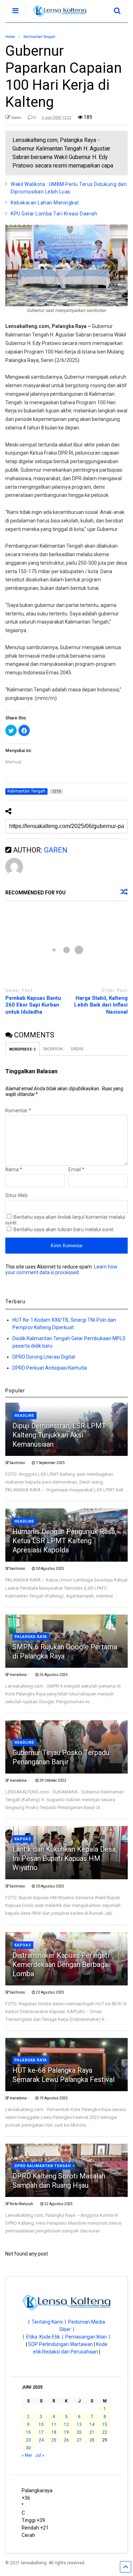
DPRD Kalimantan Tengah (43, 2166)
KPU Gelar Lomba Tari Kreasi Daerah (54, 214)
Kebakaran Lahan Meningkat (45, 203)
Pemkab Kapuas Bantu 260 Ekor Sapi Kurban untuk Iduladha (33, 1005)
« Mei (27, 2455)
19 (66, 2432)
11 (54, 2424)
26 (66, 2440)
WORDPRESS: (23, 1049)
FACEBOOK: (54, 1049)
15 (105, 2424)
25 (54, 2440)
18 (54, 2432)
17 (41, 2432)
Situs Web (16, 1195)
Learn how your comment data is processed (61, 1270)
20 (79, 2432)
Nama (14, 1169)
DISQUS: (77, 1049)
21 (92, 2432)
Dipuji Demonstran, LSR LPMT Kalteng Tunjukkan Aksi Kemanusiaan (59, 1435)
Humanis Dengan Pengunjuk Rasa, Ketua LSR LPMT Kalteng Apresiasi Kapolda (64, 1541)
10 (41, 2424)
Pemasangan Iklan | (88, 2337)
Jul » (40, 2455)
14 (92, 2424)
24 (41, 2440)
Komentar (18, 1111)
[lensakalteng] (56, 17)
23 (28, 2440)
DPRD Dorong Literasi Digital (44, 1357)
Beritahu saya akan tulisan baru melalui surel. (64, 1229)
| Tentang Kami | (48, 2322)
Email (76, 1169)
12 (66, 2424)
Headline (24, 1416)
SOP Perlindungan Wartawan (60, 2344)
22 (105, 2432)
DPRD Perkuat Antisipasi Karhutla (50, 1368)
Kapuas (23, 1839)
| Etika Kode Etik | (44, 2337)
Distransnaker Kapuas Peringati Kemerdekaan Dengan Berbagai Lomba (61, 1964)
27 (79, 2440)
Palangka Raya (31, 1637)
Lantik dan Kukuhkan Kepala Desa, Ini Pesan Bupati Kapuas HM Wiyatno (65, 1858)
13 (79, 2424)
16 (28, 2432)
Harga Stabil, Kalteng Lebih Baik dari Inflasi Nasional (101, 1005)
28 (92, 2440)
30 (28, 2448)
